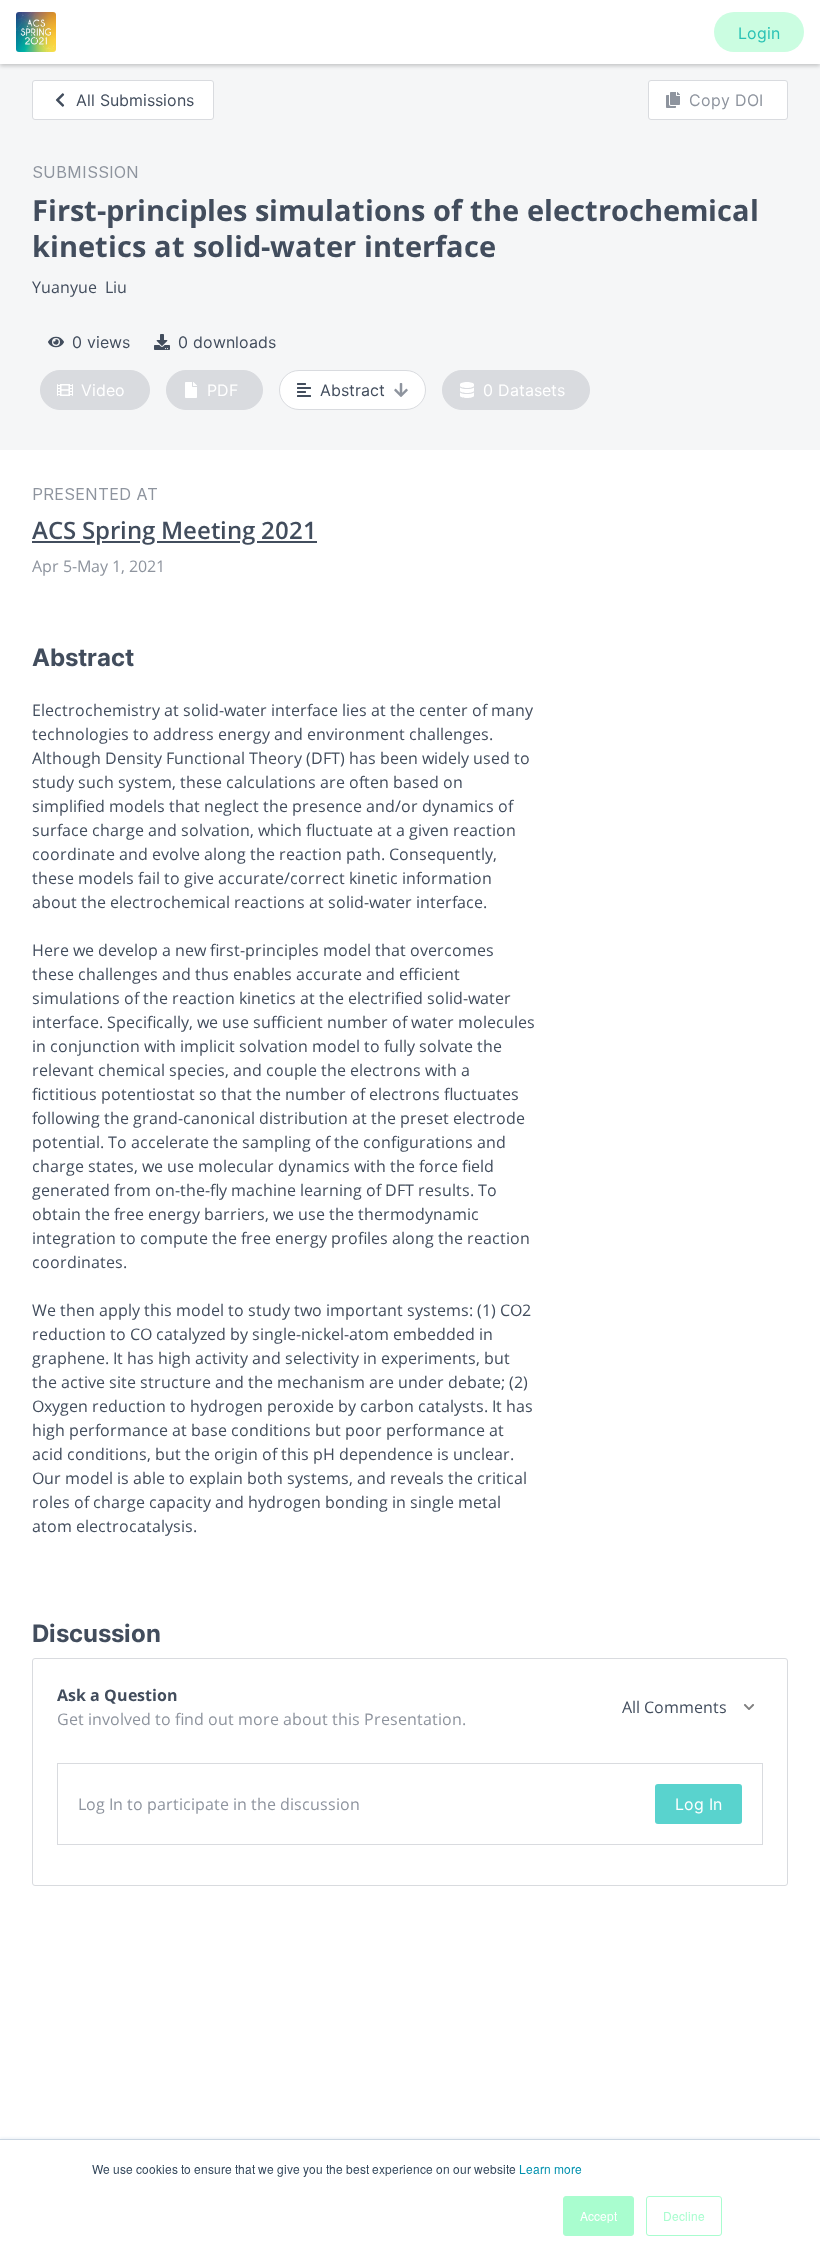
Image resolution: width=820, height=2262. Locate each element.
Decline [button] (684, 2215)
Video (103, 390)
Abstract (352, 390)
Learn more (550, 2168)
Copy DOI (726, 100)
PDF (222, 390)
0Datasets (524, 390)
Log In (698, 1804)
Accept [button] (598, 2215)
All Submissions (135, 100)
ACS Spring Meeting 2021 (174, 530)
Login (759, 33)
